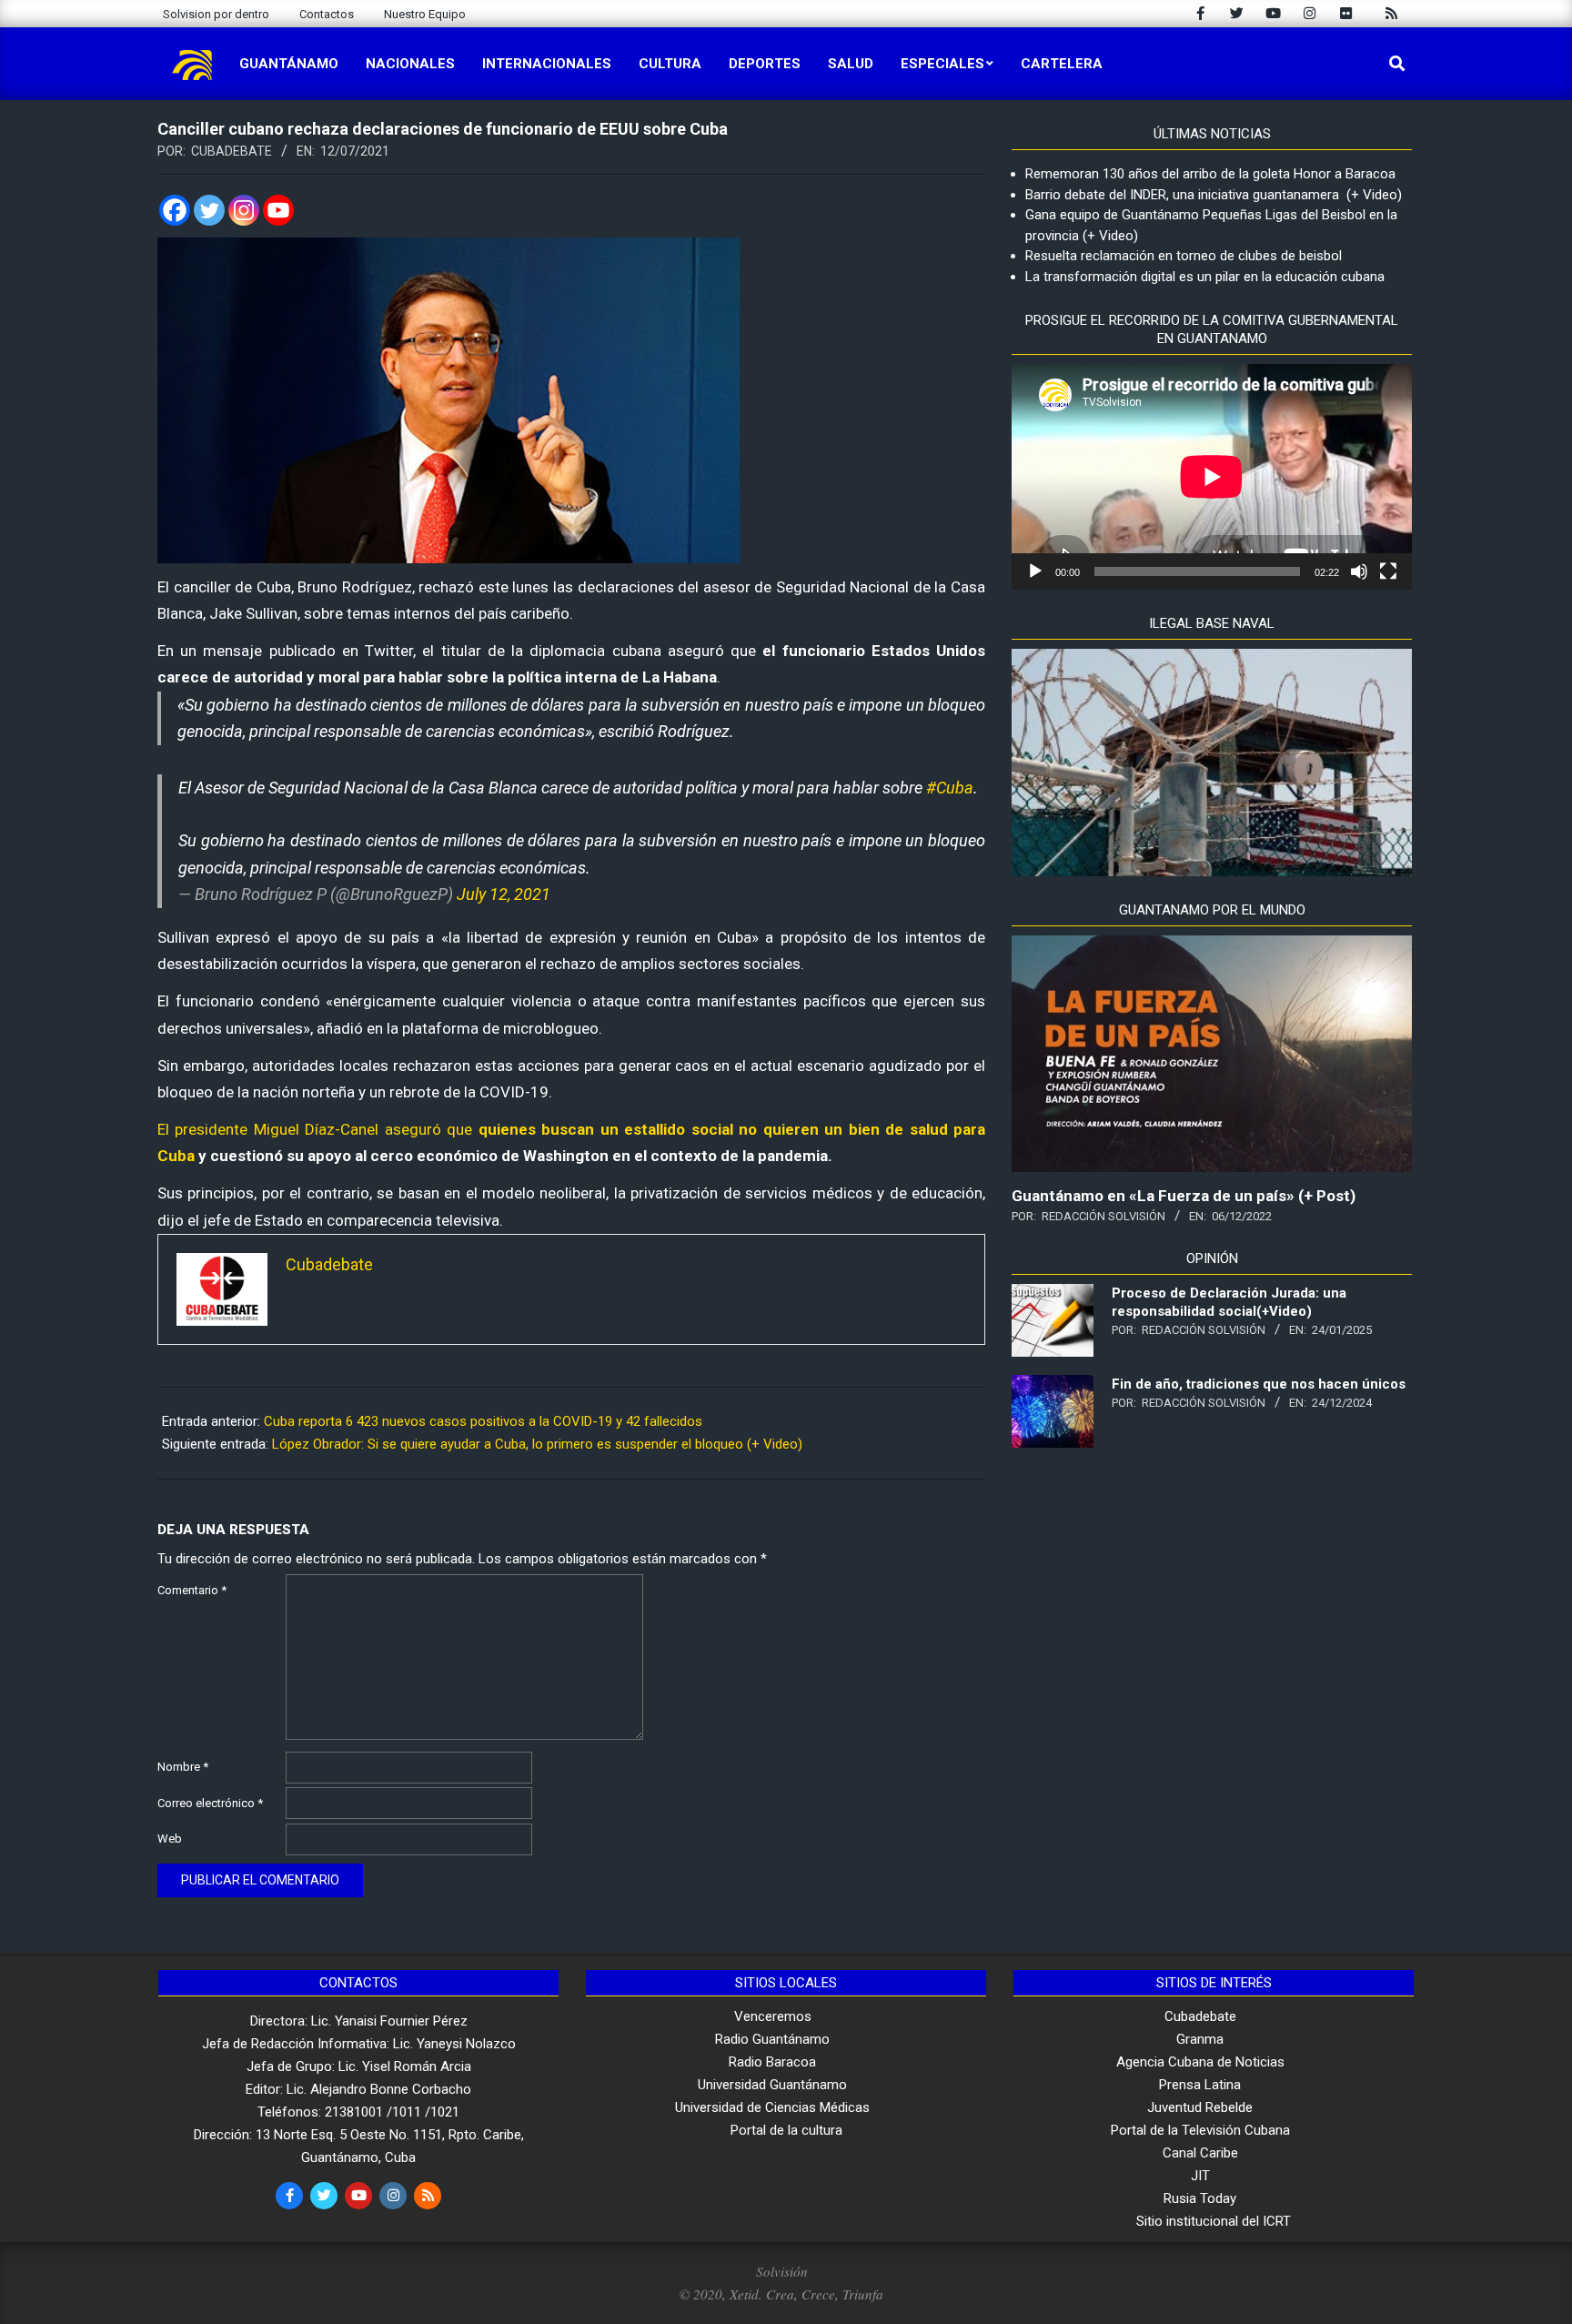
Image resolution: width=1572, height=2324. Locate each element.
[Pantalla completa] (1388, 571)
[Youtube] (278, 210)
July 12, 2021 (504, 894)
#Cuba (950, 788)
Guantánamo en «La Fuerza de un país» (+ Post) (1184, 1196)
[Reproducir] (1035, 571)
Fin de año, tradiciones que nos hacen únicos (1259, 1384)
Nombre (183, 1767)
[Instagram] (244, 210)
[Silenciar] (1359, 571)
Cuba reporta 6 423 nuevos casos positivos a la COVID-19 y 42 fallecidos (483, 1421)
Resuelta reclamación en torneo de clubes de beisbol (1184, 256)
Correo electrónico (210, 1803)
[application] (1212, 477)
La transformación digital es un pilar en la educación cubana (1205, 277)
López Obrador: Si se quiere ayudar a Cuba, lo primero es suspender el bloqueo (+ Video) (537, 1444)
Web (170, 1839)
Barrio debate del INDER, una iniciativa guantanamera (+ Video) (1214, 195)
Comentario (192, 1590)
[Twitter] (209, 210)
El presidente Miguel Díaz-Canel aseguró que (315, 1129)
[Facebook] (175, 210)
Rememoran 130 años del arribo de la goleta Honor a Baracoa (1210, 174)
